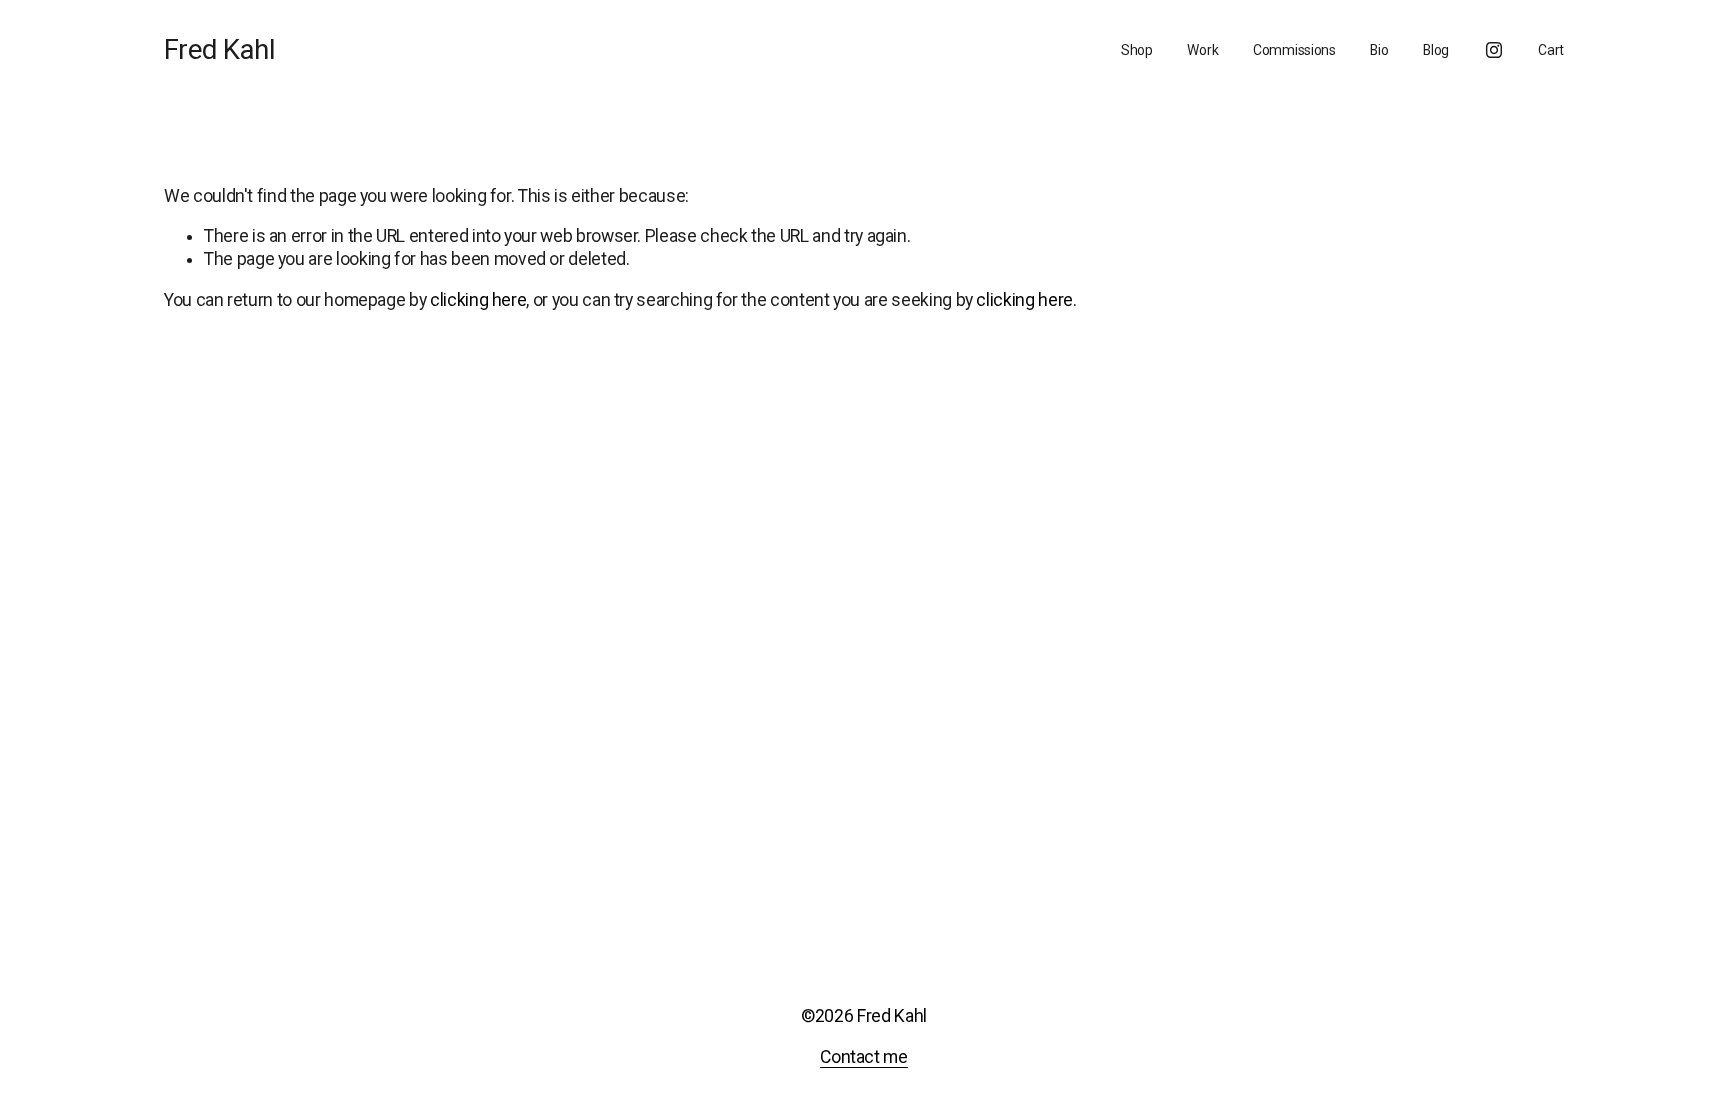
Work (1202, 50)
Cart (1551, 50)
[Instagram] (1494, 50)
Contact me (863, 1057)
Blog (1436, 50)
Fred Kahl (219, 49)
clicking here (478, 300)
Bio (1379, 50)
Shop (1137, 50)
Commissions (1294, 50)
